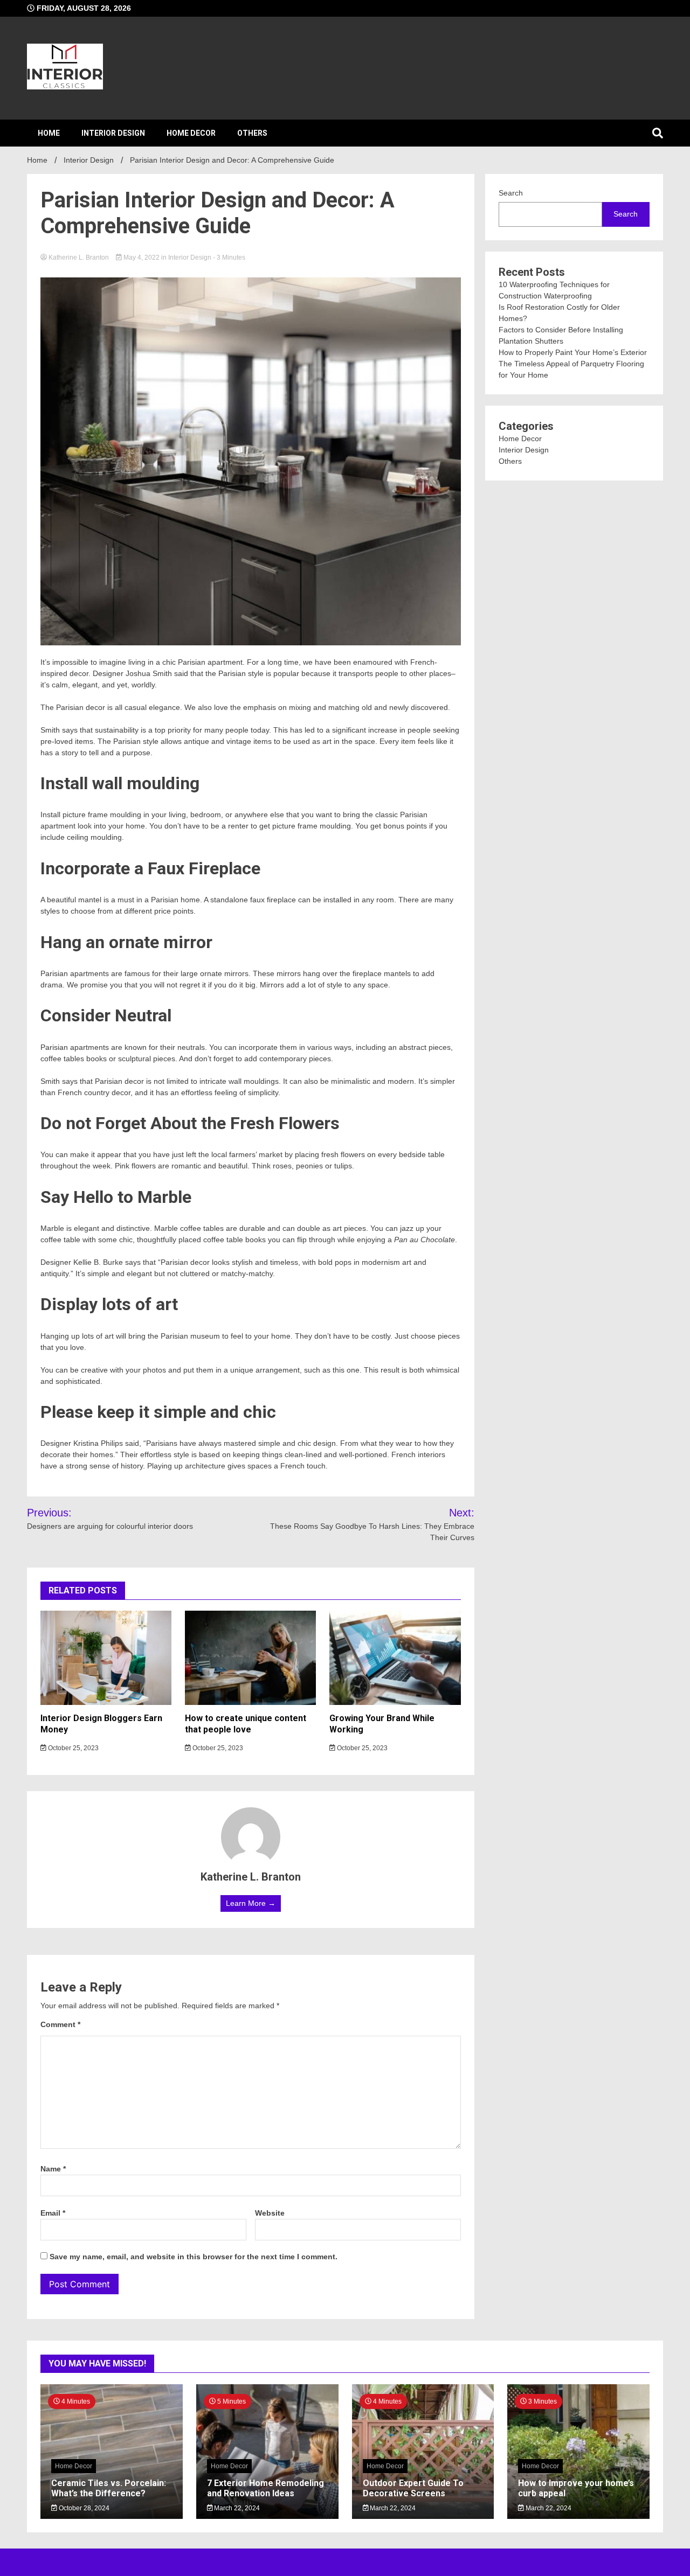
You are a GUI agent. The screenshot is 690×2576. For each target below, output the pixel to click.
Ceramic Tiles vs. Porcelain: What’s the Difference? (109, 2488)
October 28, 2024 (83, 2508)
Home (49, 133)
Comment (60, 2024)
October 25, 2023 (73, 1748)
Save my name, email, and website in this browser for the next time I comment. (194, 2257)
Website (270, 2213)
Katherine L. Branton (79, 257)
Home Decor (191, 133)
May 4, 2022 (142, 257)
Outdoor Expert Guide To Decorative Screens (413, 2488)
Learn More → (251, 1903)
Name (53, 2169)
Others (252, 133)
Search (511, 193)
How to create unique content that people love (246, 1724)
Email (53, 2213)
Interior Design (113, 133)
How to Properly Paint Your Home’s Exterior (573, 352)
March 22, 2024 (236, 2508)
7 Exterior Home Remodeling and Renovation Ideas (265, 2488)
